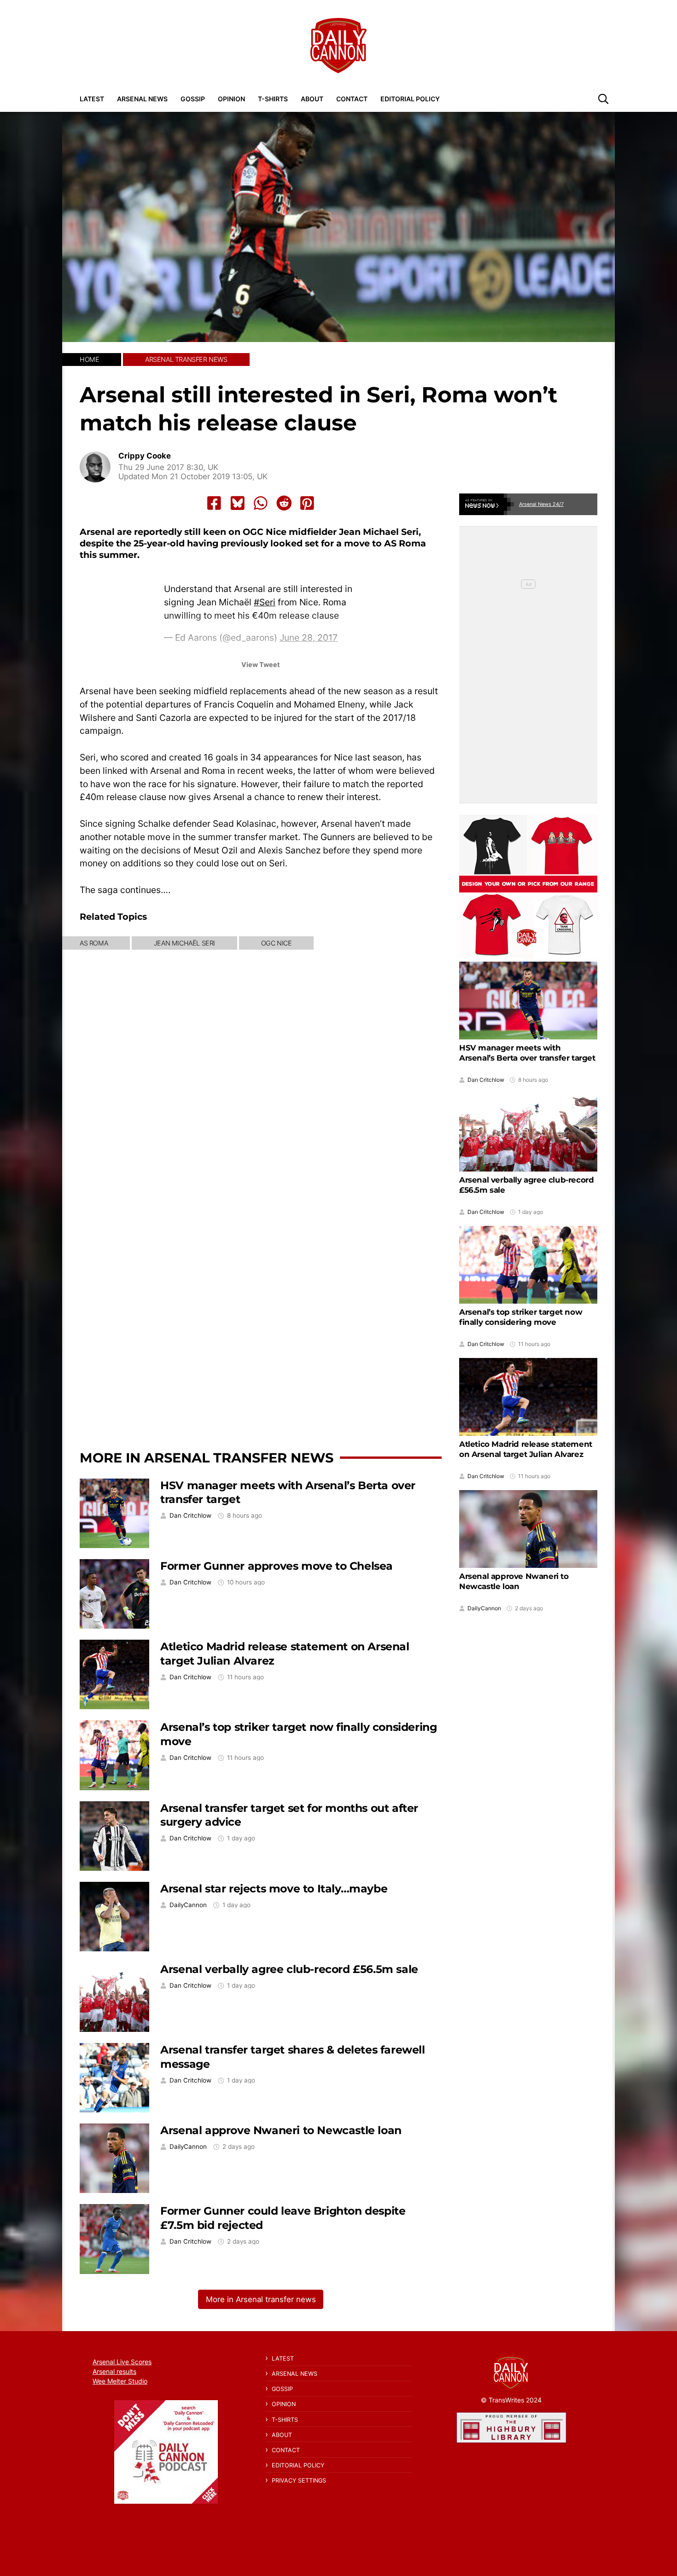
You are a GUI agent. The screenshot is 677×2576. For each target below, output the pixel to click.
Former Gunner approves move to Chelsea (277, 1566)
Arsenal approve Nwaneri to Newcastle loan (281, 2130)
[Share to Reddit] (284, 503)
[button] (603, 99)
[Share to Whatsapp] (261, 503)
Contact (352, 99)
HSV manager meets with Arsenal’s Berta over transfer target (527, 1053)
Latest (92, 99)
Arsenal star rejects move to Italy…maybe (274, 1888)
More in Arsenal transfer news (207, 1458)
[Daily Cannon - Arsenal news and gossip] (338, 46)
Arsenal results (114, 2371)
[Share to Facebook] (214, 503)
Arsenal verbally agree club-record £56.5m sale (289, 1969)
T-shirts (273, 99)
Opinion (231, 99)
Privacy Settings (299, 2480)
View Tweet (261, 664)
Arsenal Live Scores (122, 2362)
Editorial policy (410, 99)
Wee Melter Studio (120, 2381)
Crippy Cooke (145, 456)
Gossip (193, 99)
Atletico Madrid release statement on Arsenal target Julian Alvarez (526, 1449)
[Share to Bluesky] (238, 503)
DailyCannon (188, 1905)
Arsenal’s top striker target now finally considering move (521, 1317)
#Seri (265, 602)
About (312, 99)
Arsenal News (142, 99)
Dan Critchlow (190, 1516)
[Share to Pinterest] (307, 503)
